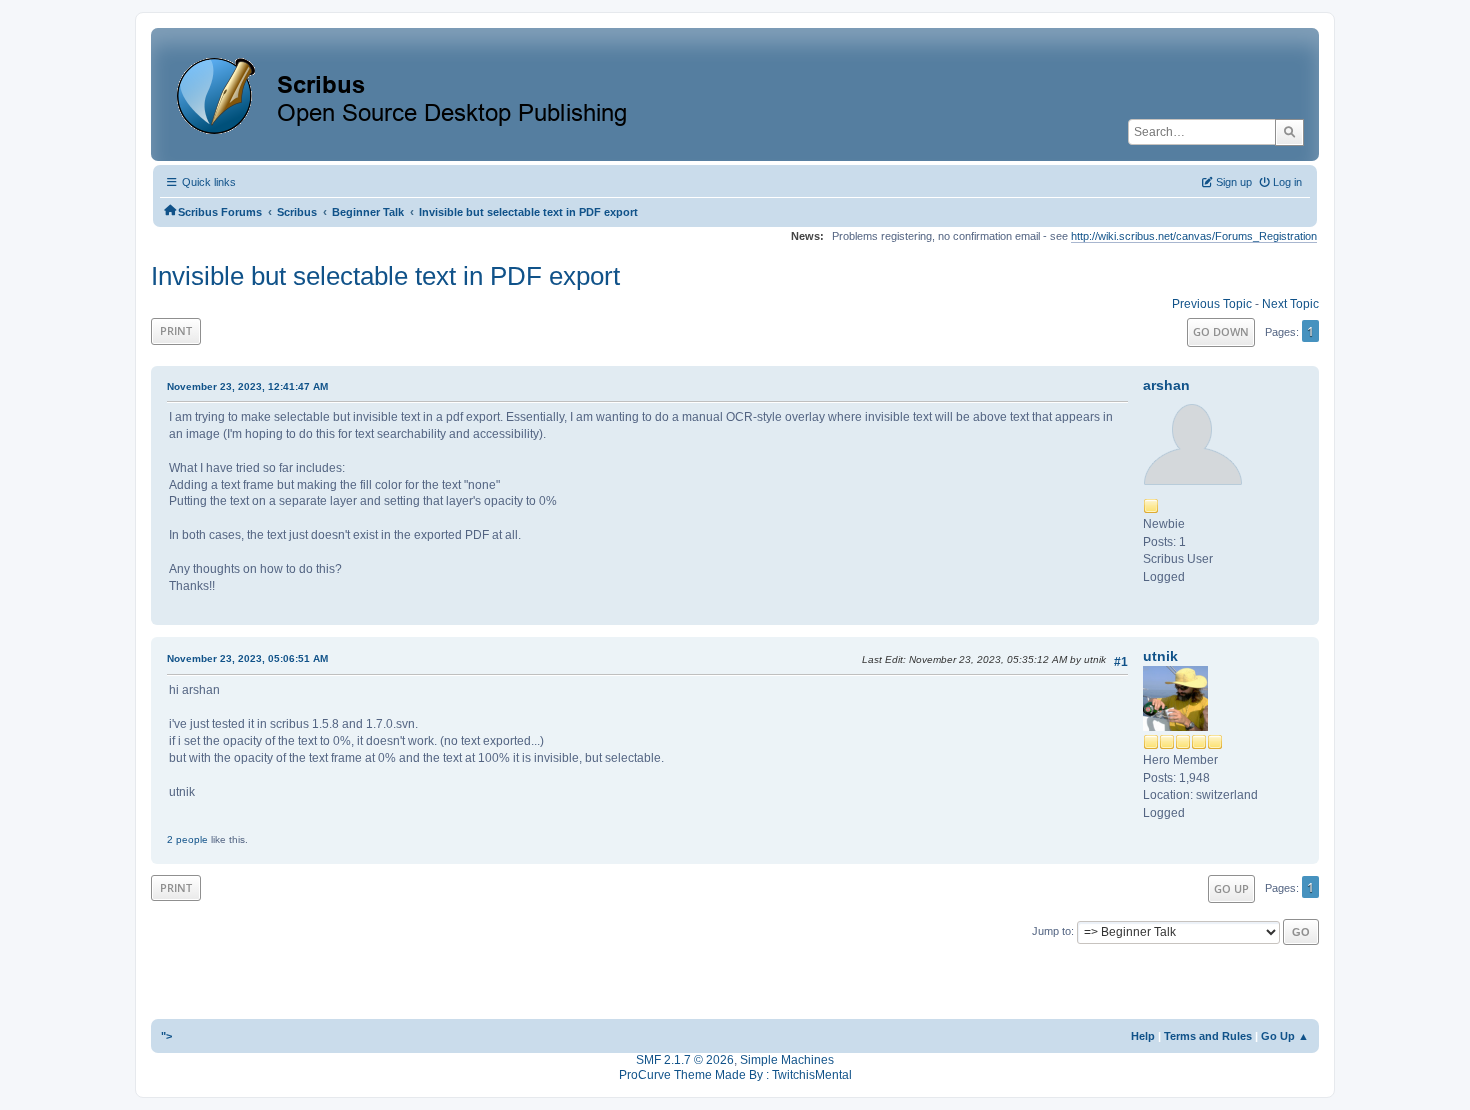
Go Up (1231, 888)
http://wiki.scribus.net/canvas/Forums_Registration (1194, 236)
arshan (1166, 385)
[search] (1289, 132)
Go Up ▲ (1285, 1036)
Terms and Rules (1208, 1036)
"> (166, 1036)
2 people (187, 839)
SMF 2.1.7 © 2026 (685, 1060)
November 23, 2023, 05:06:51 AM (247, 658)
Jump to (1051, 931)
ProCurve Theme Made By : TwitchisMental (735, 1075)
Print (176, 330)
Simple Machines (787, 1060)
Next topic (1290, 304)
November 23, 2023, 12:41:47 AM (247, 386)
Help (1143, 1036)
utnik (1160, 656)
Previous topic (1212, 304)
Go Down (1221, 331)
